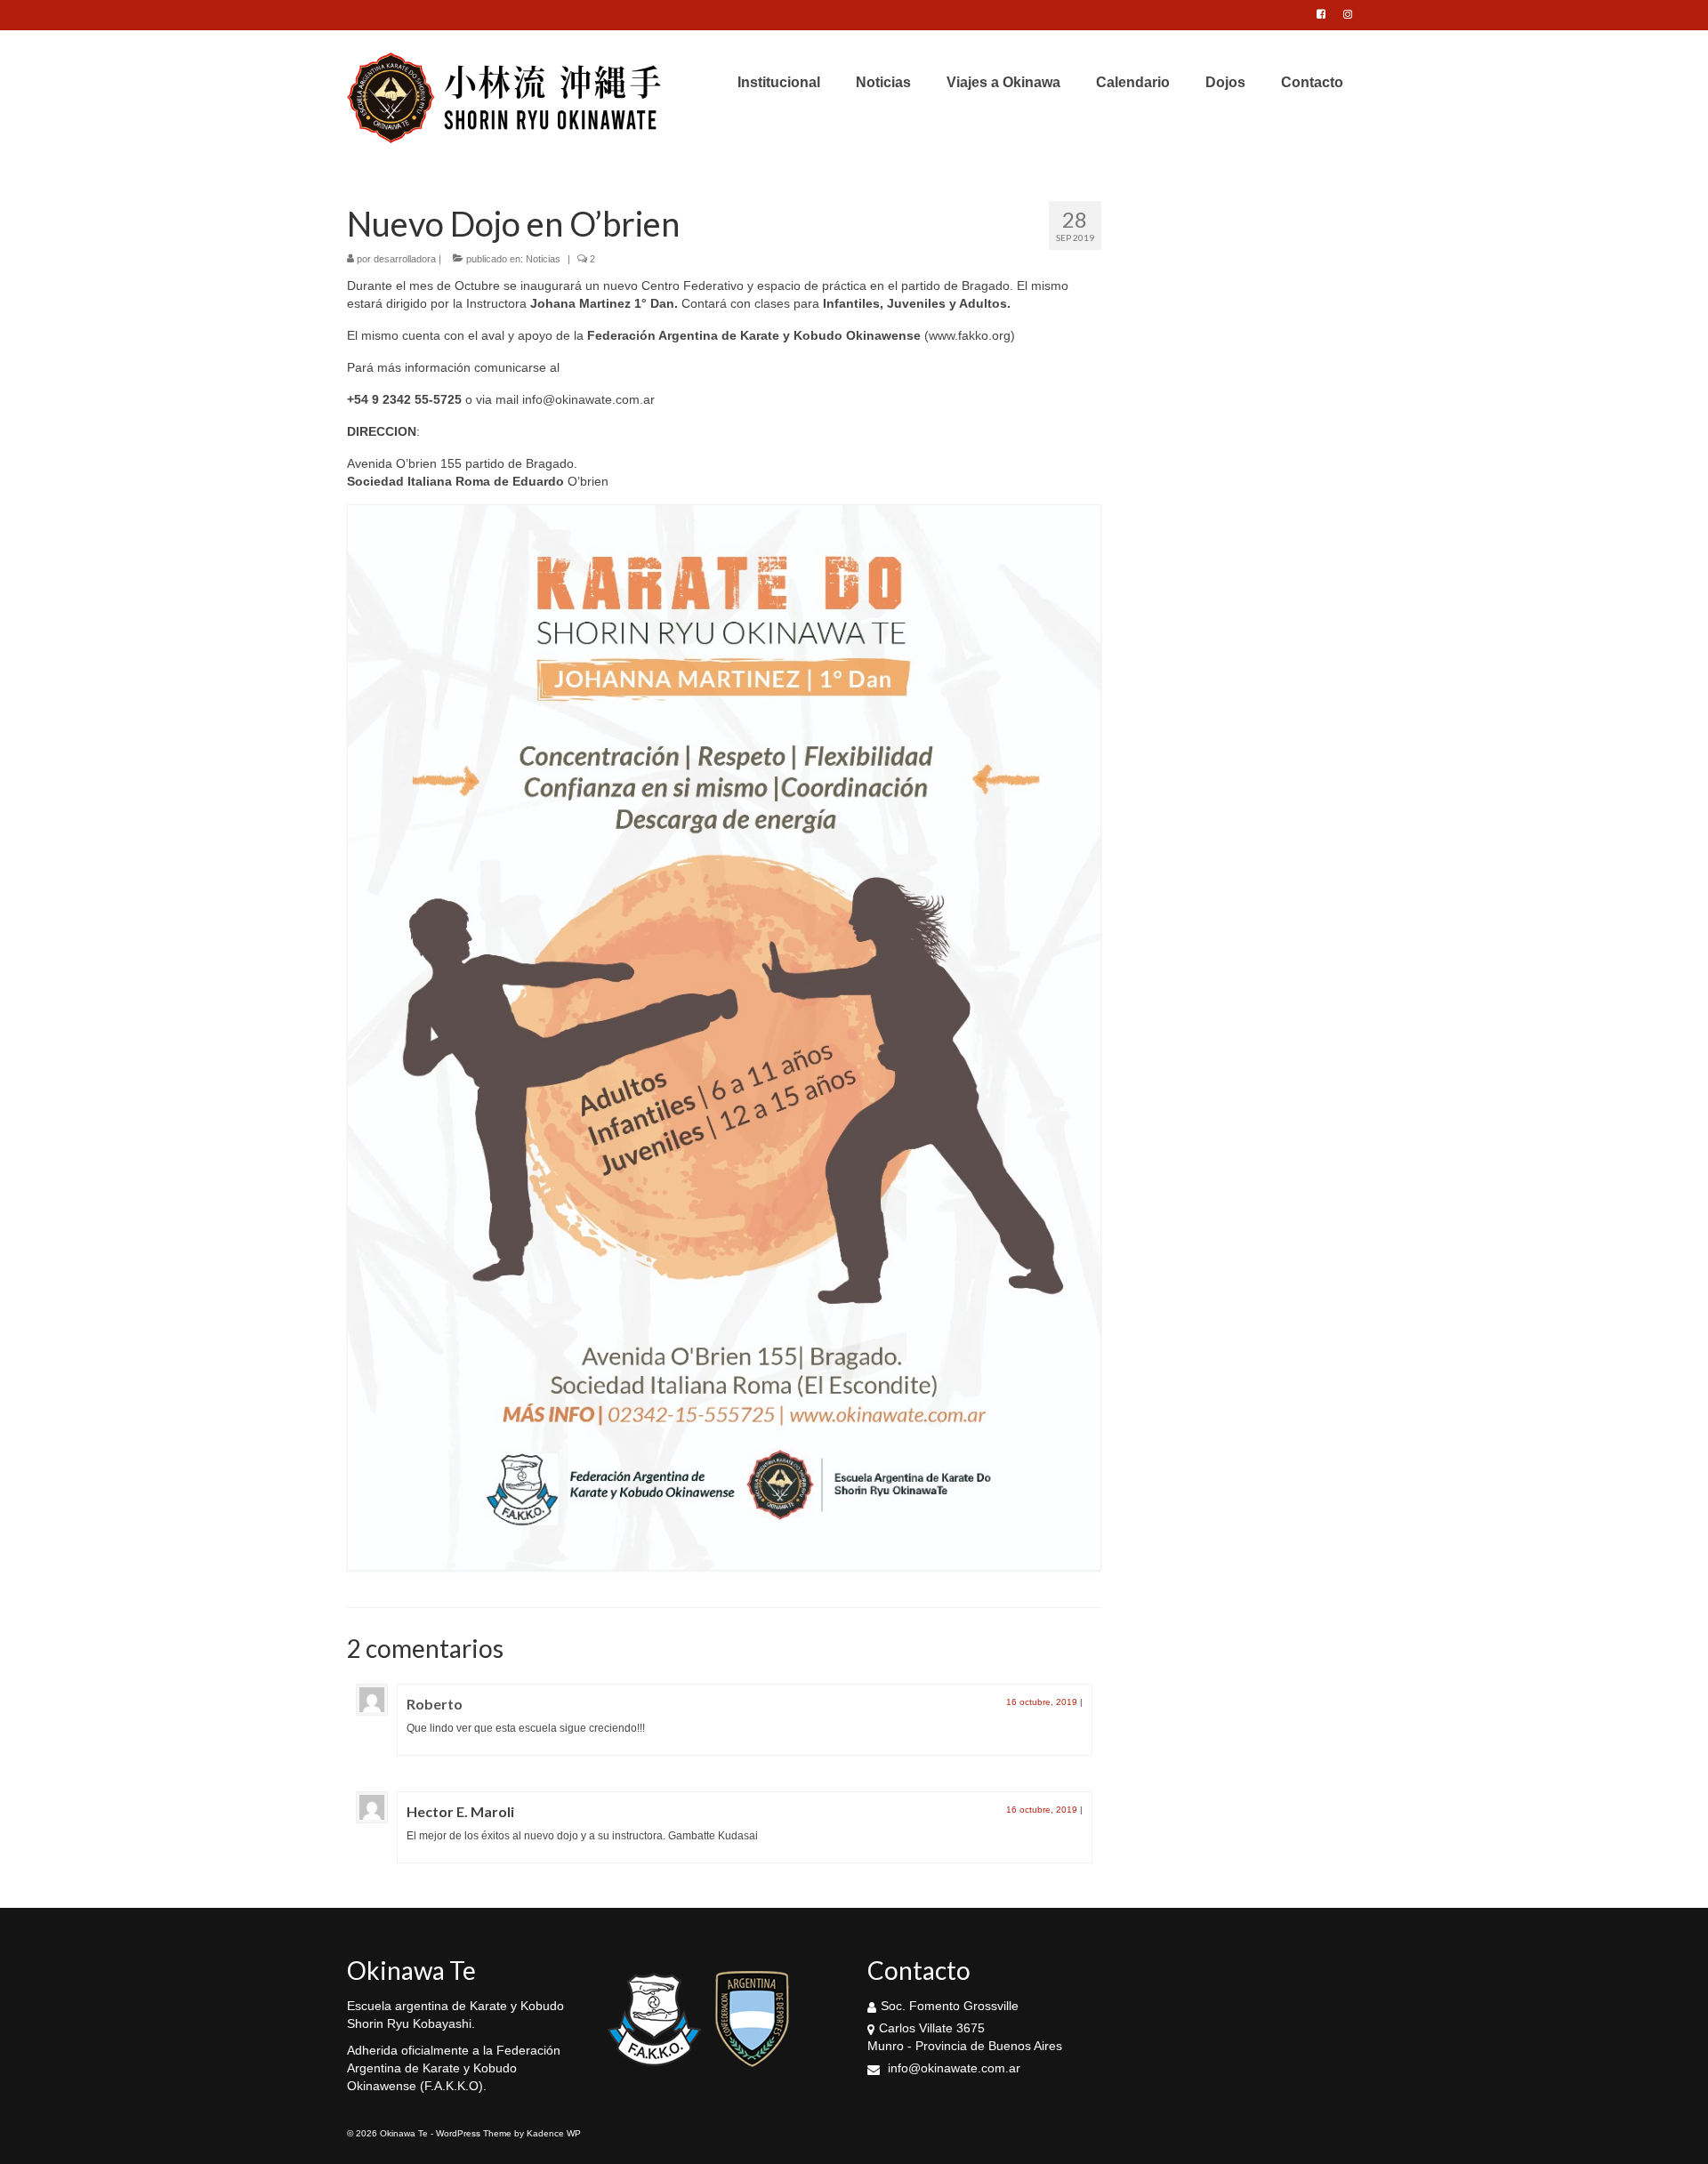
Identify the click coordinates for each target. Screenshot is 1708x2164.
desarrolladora (405, 259)
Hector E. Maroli (460, 1811)
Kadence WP (554, 2133)
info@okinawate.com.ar (952, 2068)
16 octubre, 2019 (1042, 1702)
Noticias (543, 259)
